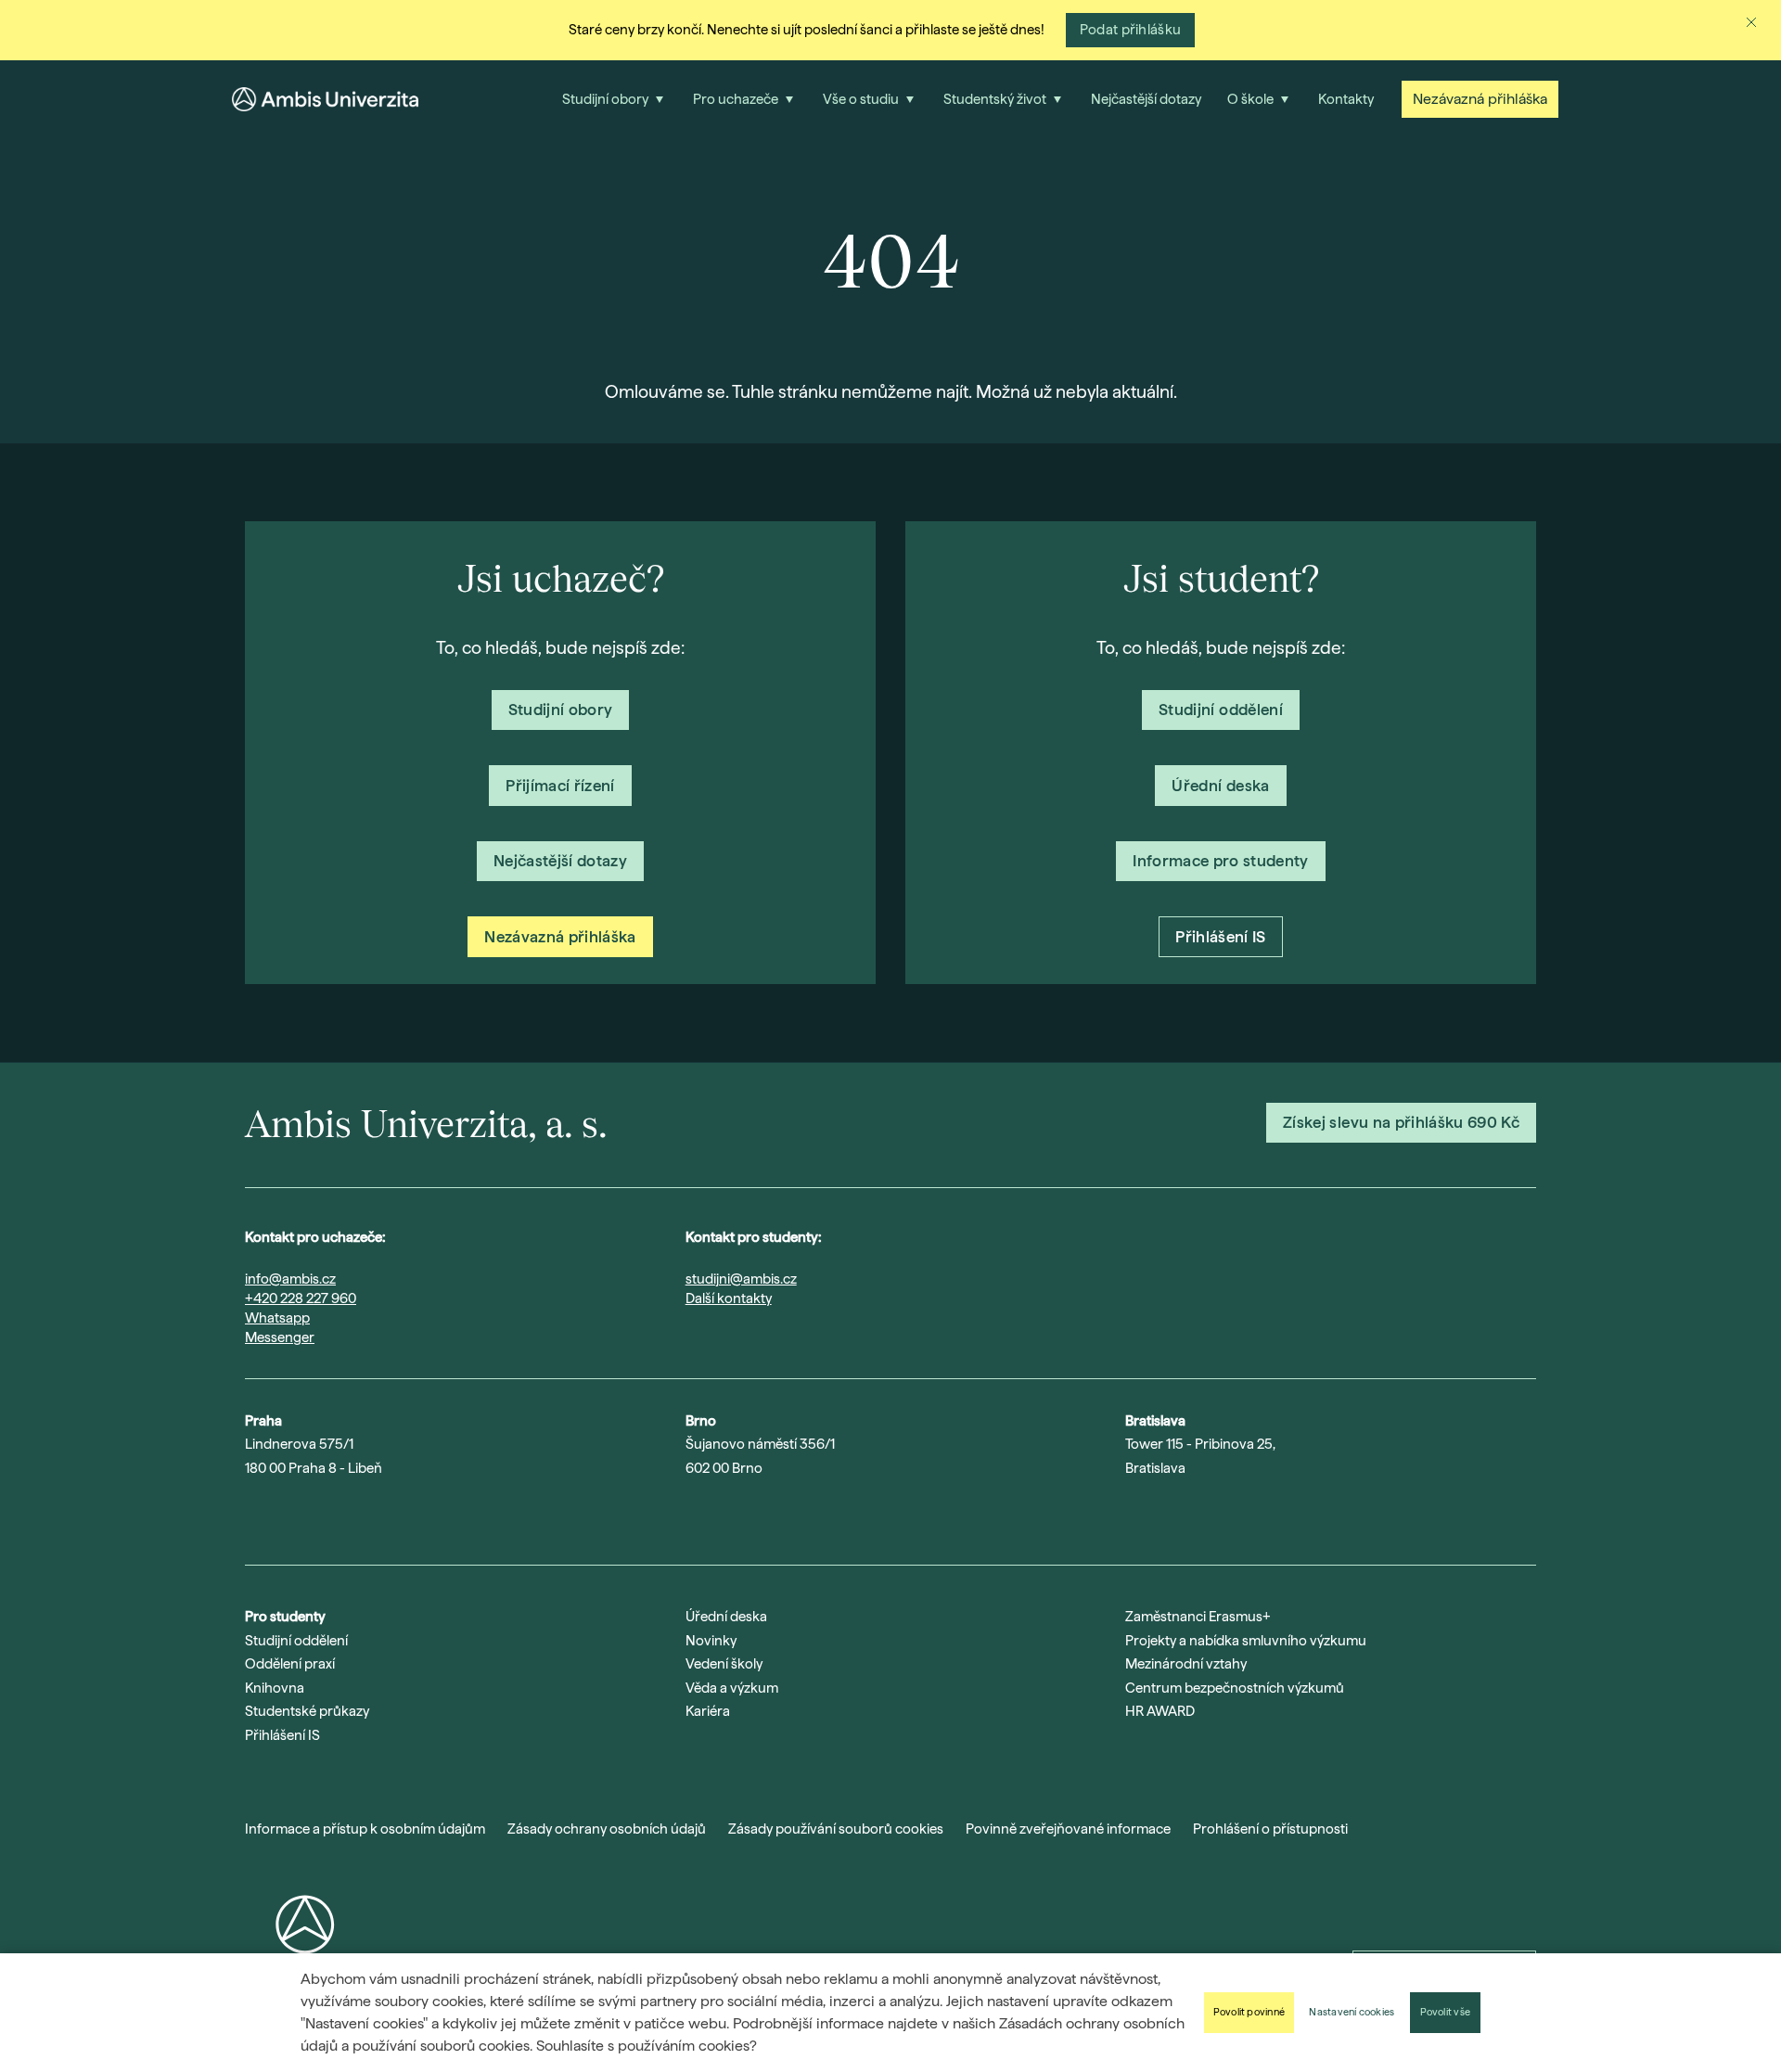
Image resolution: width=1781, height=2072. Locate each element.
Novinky (711, 1641)
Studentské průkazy (307, 1711)
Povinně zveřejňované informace (1068, 1829)
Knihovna (275, 1688)
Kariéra (708, 1711)
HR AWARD (1160, 1711)
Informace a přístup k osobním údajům (365, 1829)
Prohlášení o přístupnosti (1270, 1829)
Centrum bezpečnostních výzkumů (1235, 1688)
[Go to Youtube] (302, 1516)
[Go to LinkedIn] (351, 1516)
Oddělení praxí (290, 1664)
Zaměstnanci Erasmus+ (1198, 1617)
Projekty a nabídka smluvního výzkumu (1246, 1641)
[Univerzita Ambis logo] (325, 99)
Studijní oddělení (296, 1641)
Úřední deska (726, 1617)
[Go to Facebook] (399, 1516)
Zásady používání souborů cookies (836, 1829)
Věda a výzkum (732, 1688)
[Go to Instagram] (254, 1516)
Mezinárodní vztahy (1186, 1664)
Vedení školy (724, 1664)
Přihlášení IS (282, 1735)
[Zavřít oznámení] (1751, 22)
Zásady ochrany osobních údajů (607, 1829)
